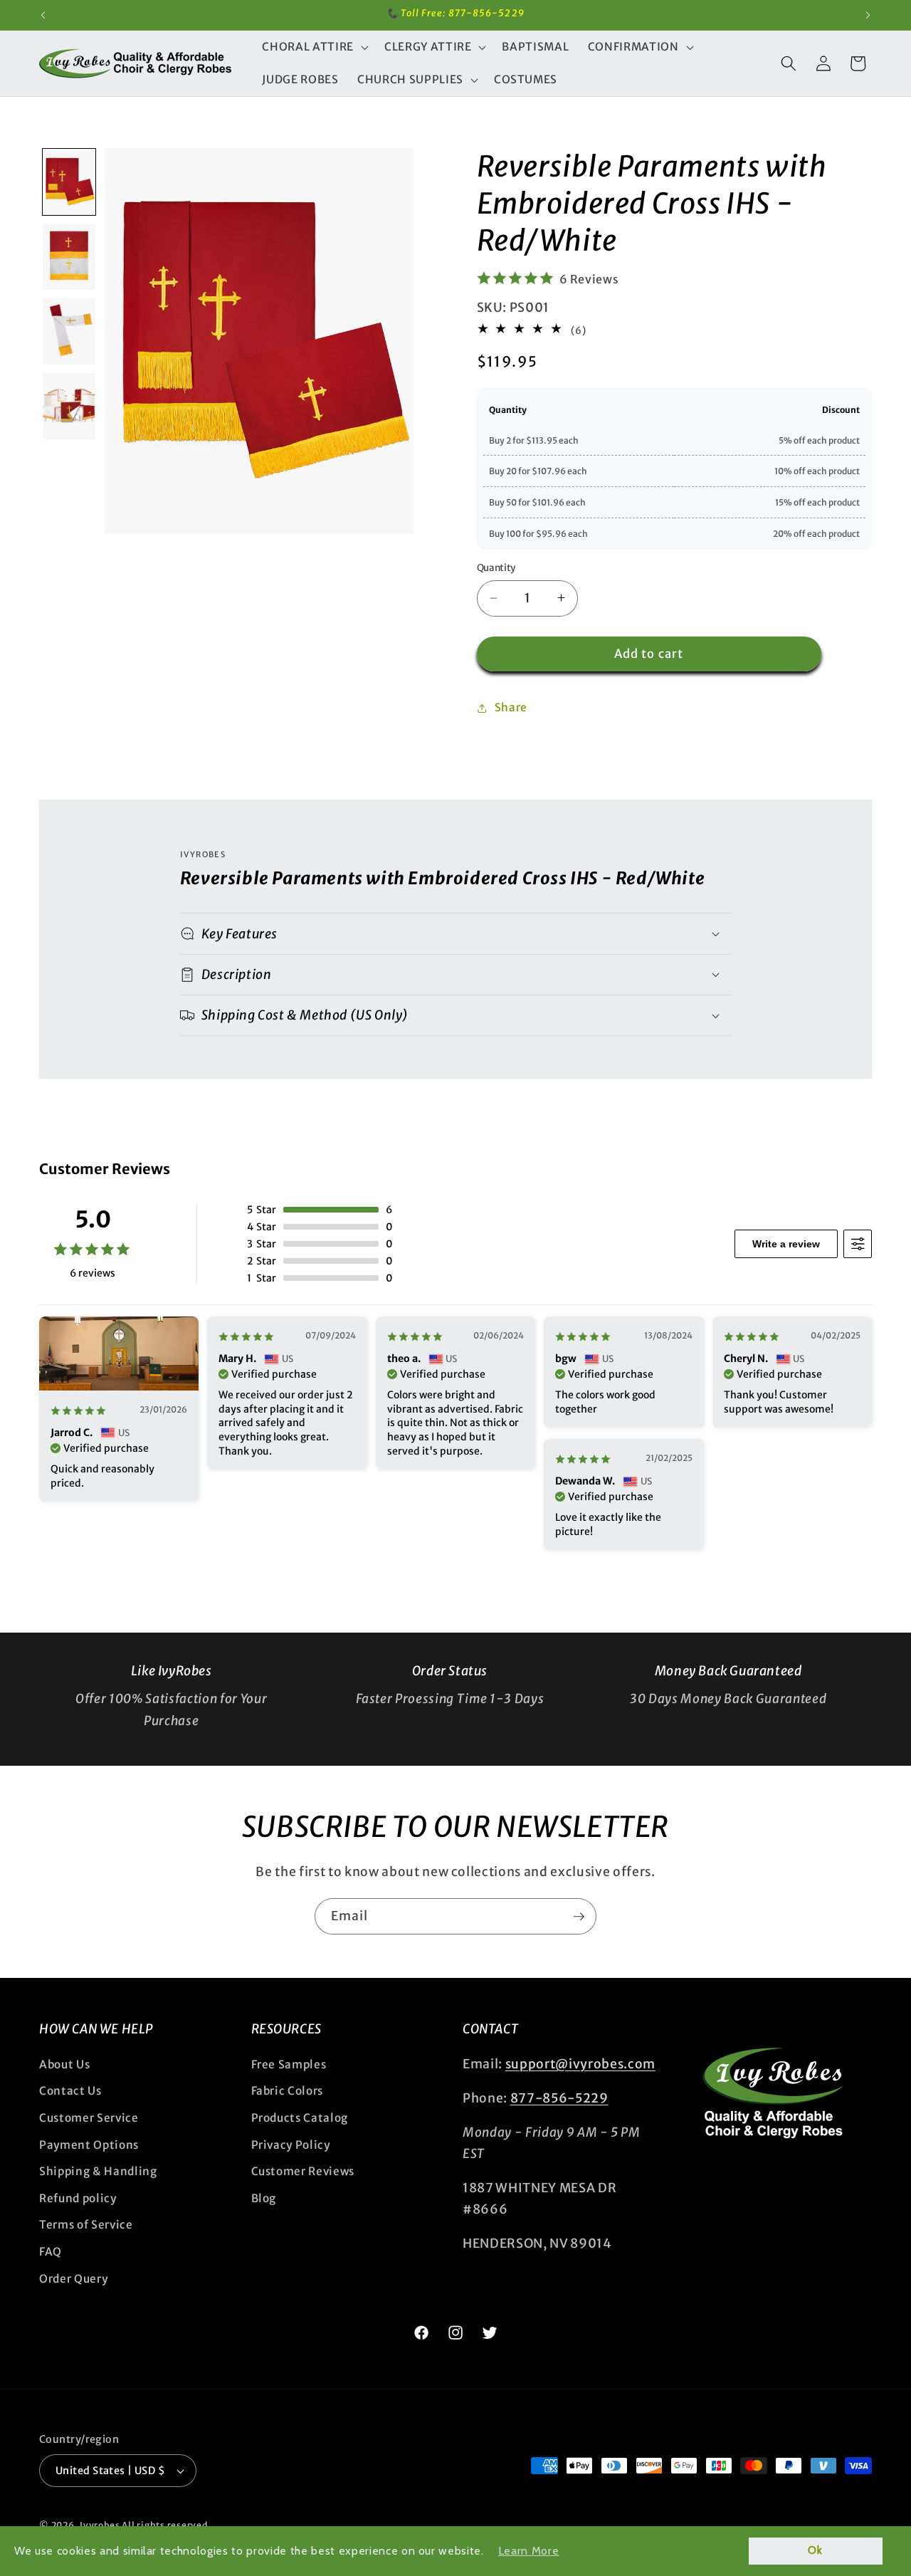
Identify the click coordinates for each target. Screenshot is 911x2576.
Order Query (73, 2278)
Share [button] (511, 707)
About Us (64, 2064)
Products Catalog (300, 2117)
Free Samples (289, 2064)
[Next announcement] (868, 15)
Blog (264, 2198)
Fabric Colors (288, 2091)
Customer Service (89, 2117)
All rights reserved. (166, 2525)
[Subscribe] (579, 1917)
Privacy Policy (291, 2144)
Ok (815, 2550)
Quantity (496, 567)
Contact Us (70, 2091)
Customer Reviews (303, 2171)
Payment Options (89, 2144)
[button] (314, 47)
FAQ (51, 2251)
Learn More (529, 2551)
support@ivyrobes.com (580, 2063)
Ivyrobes (100, 2525)
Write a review (786, 1244)
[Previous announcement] (43, 15)
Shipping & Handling (98, 2171)
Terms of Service (86, 2225)
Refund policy (78, 2198)
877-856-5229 (559, 2098)
